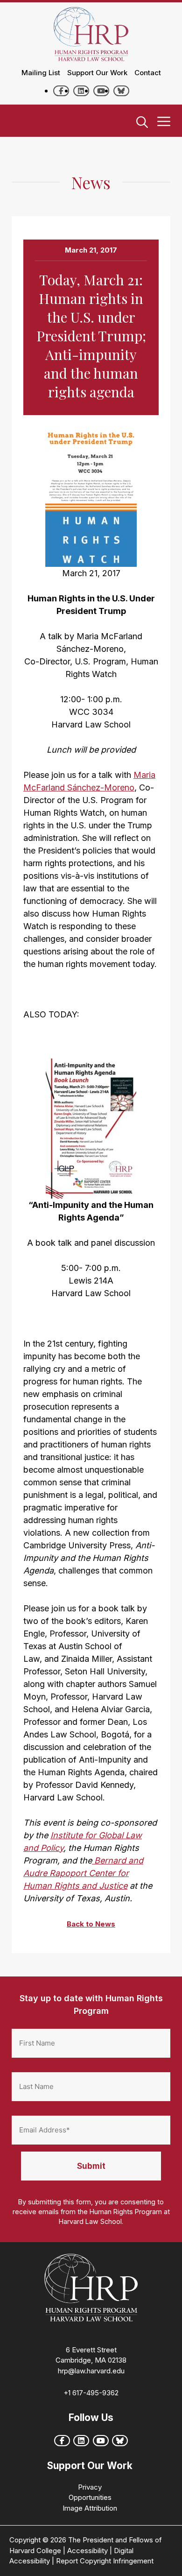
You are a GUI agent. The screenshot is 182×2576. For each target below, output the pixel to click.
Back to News (91, 1924)
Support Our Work (97, 73)
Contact (148, 73)
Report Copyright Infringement (105, 2561)
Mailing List (41, 73)
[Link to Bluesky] (121, 91)
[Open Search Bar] (142, 123)
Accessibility (87, 2551)
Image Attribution (90, 2508)
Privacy (90, 2487)
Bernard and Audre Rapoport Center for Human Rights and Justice (83, 1873)
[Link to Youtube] (101, 91)
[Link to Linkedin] (81, 91)
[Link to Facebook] (61, 91)
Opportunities (90, 2497)
